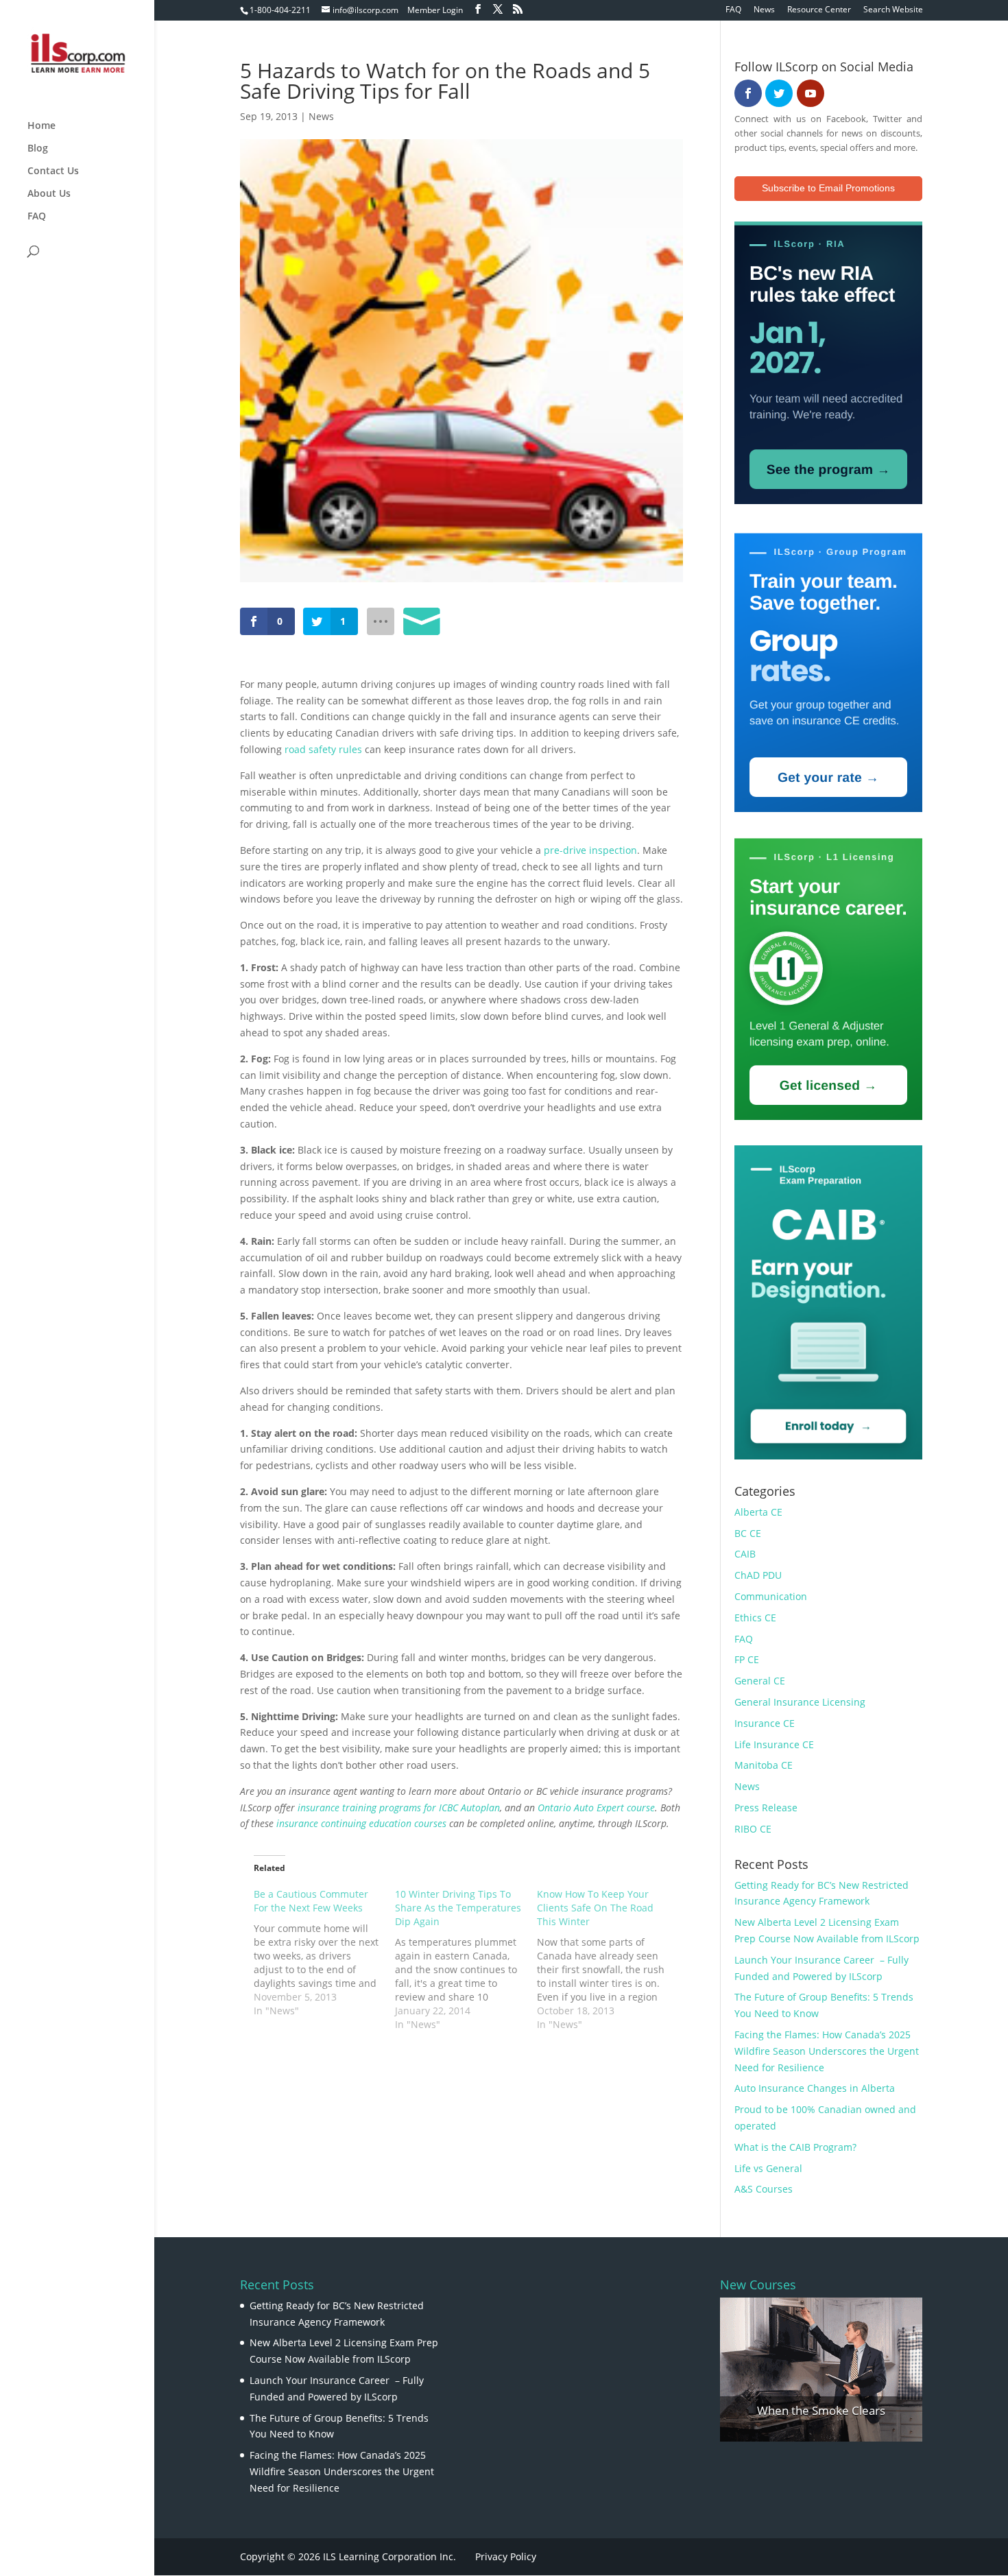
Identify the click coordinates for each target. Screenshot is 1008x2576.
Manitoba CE (764, 1765)
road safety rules (323, 749)
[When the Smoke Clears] (821, 2370)
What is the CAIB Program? (795, 2147)
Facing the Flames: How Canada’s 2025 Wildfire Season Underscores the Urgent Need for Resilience (827, 2051)
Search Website (893, 10)
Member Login (435, 10)
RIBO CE (753, 1829)
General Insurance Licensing (800, 1702)
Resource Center (819, 10)
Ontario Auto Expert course (596, 1808)
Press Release (766, 1808)
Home (41, 126)
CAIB (745, 1554)
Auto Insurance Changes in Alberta (815, 2088)
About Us (49, 194)
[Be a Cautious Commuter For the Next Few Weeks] (325, 1953)
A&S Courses (764, 2189)
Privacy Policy (506, 2556)
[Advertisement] (400, 2075)
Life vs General (768, 2168)
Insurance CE (765, 1723)
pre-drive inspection (590, 850)
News (764, 10)
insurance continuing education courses (361, 1823)
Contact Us (53, 171)
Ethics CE (755, 1618)
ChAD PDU (758, 1575)
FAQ (733, 10)
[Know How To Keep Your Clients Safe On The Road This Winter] (608, 1959)
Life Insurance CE (774, 1744)
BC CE (748, 1533)
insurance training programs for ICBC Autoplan (399, 1808)
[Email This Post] (422, 621)
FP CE (747, 1659)
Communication (771, 1596)
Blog (38, 149)
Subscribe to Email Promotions (828, 188)
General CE (760, 1681)
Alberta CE (758, 1512)
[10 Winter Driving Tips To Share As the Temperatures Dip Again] (466, 1959)
